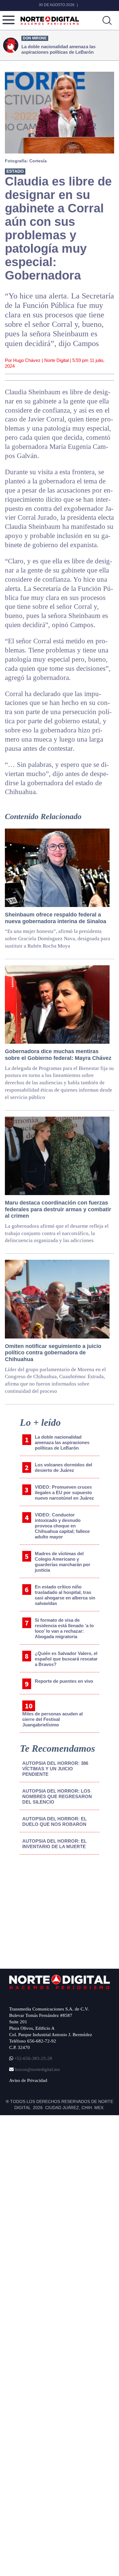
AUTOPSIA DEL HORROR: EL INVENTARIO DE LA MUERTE (54, 1844)
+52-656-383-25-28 (33, 2058)
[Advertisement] (56, 1910)
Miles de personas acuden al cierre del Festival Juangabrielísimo (52, 1719)
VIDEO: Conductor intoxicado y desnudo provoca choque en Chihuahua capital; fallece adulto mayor (62, 1526)
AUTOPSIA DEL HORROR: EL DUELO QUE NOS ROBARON (54, 1821)
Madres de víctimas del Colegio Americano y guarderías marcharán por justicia (63, 1562)
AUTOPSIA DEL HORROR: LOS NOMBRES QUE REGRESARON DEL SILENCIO (57, 1796)
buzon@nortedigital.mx (38, 2069)
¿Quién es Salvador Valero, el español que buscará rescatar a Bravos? (66, 1659)
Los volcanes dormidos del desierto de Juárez (63, 1467)
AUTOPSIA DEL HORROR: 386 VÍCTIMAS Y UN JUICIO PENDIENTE (55, 1769)
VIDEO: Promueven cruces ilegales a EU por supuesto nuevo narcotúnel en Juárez (64, 1492)
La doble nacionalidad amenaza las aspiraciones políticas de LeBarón (62, 1442)
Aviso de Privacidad (28, 2080)
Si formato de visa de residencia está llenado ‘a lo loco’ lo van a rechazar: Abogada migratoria (64, 1628)
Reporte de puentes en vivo (64, 1681)
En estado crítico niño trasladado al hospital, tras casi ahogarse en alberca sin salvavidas (65, 1595)
